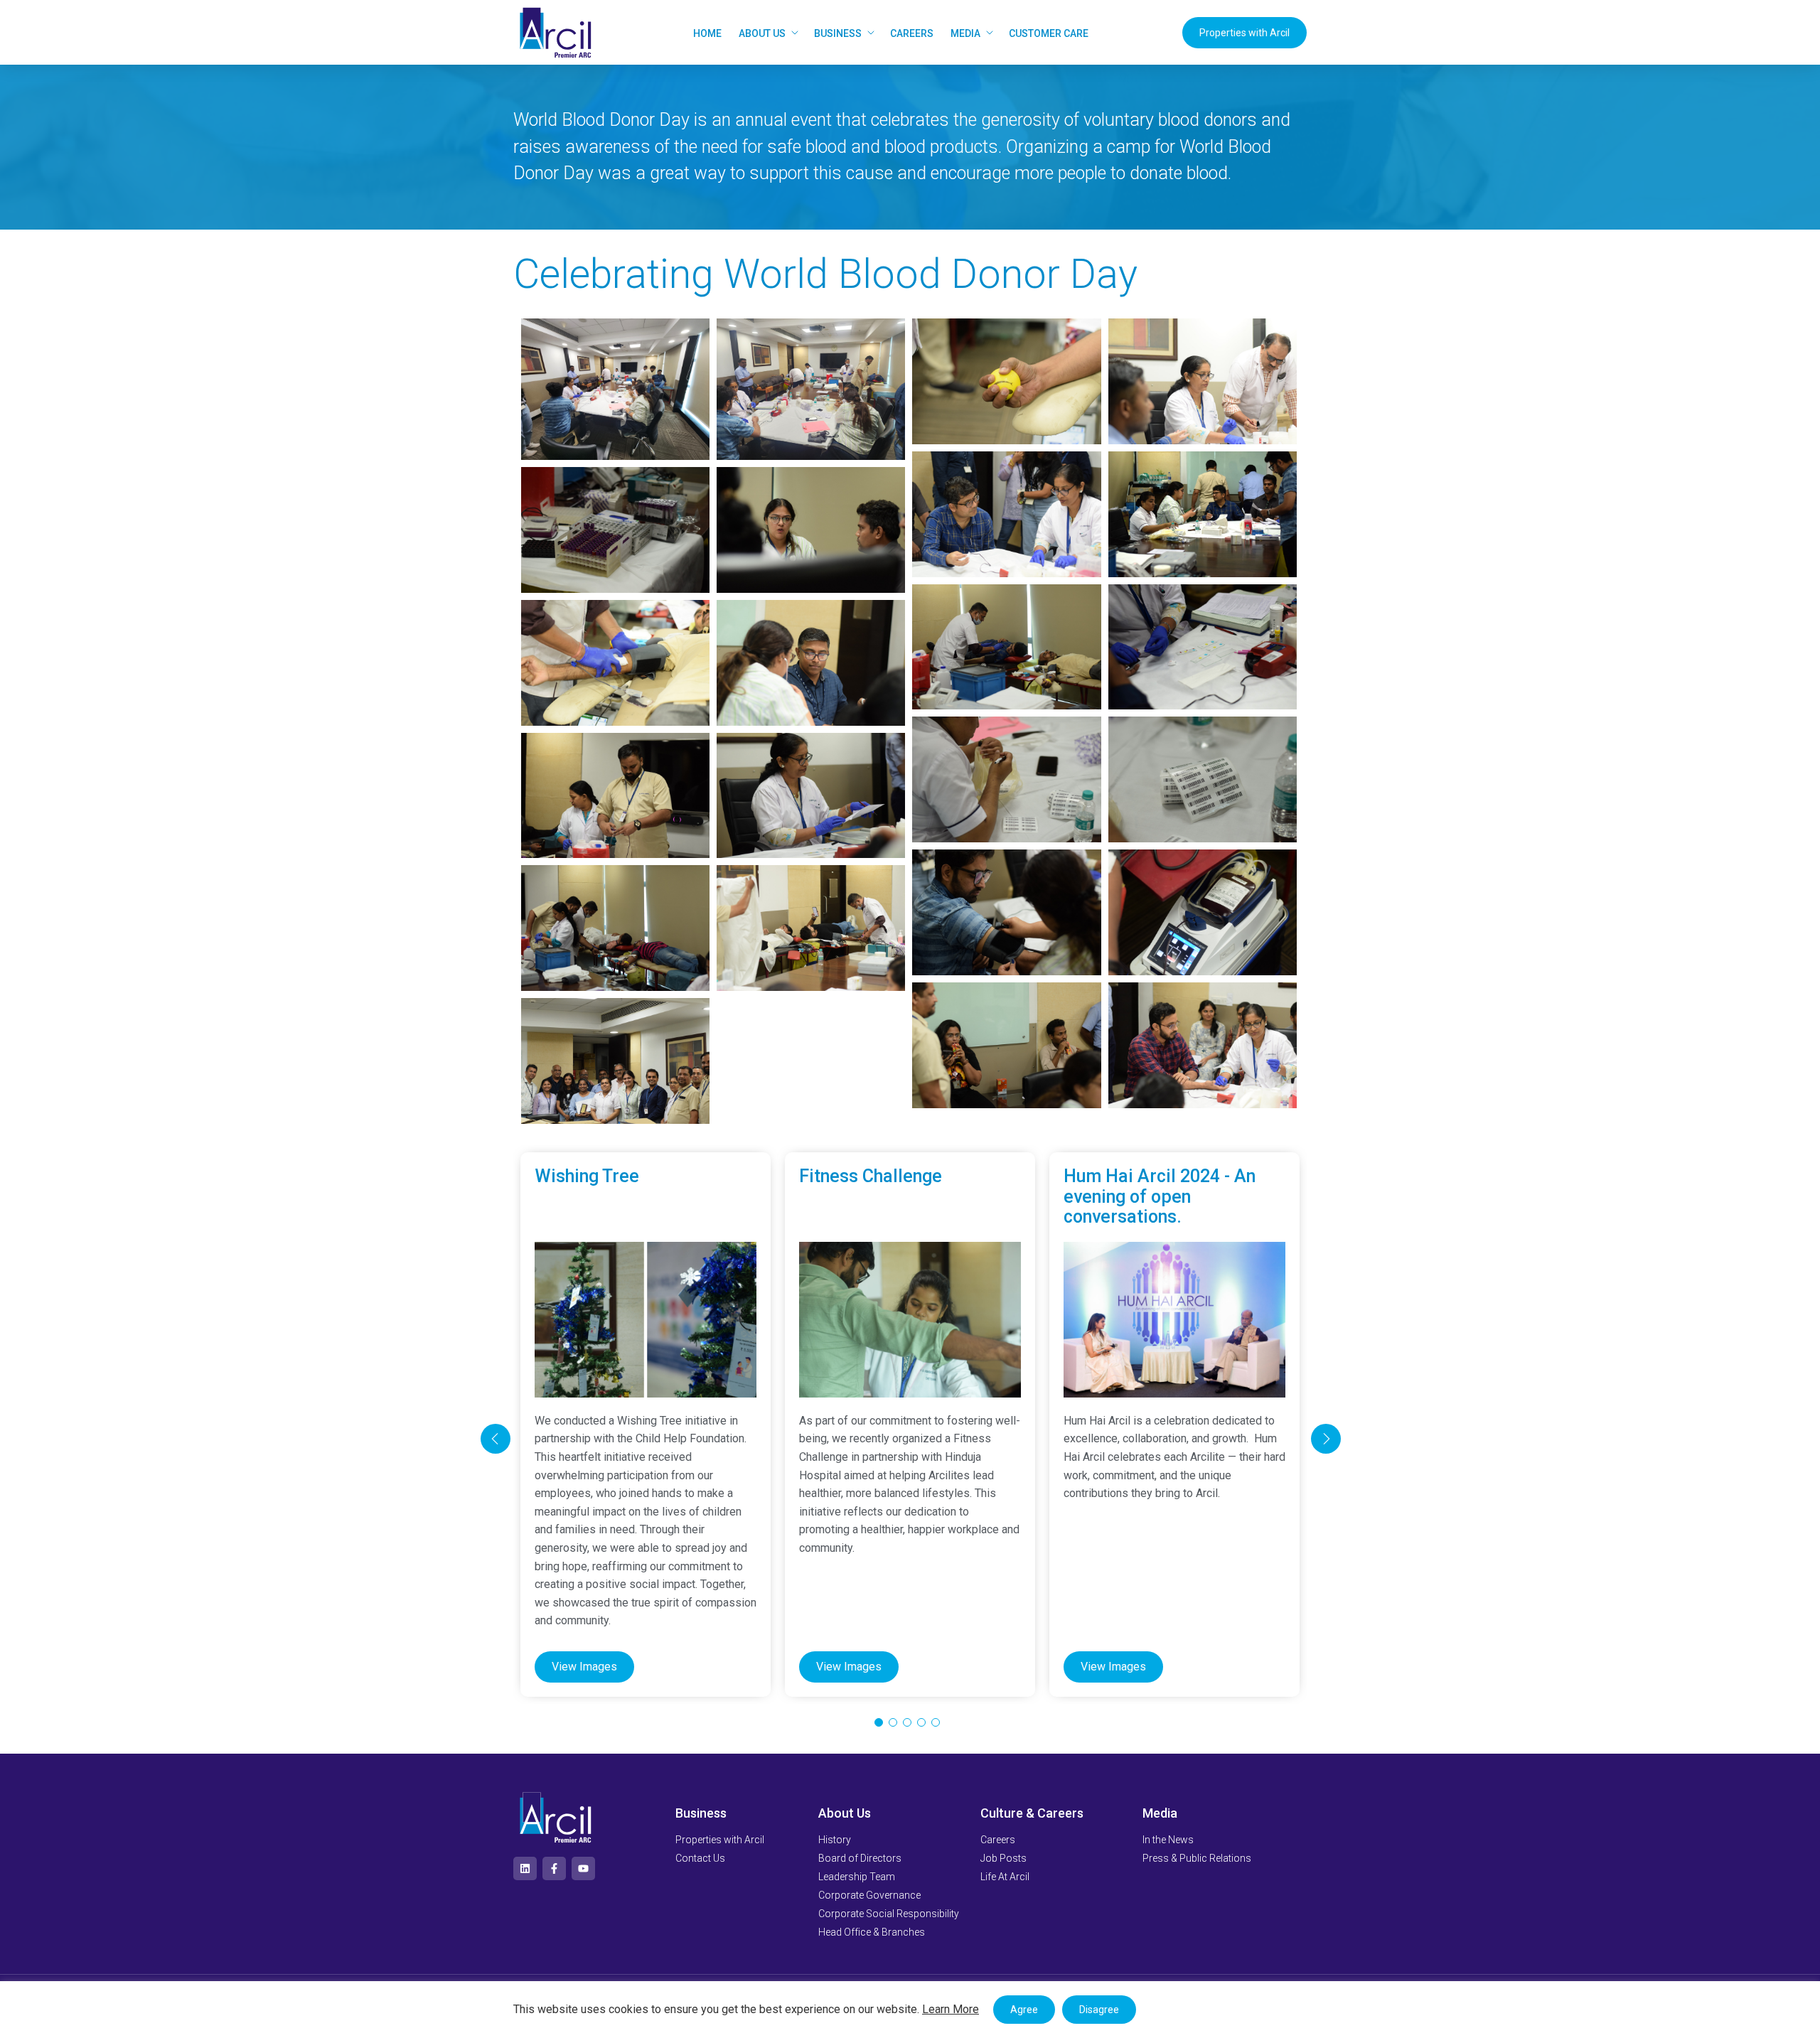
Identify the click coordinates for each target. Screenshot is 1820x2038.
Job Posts (1003, 1858)
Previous (496, 1439)
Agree (1024, 2010)
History (835, 1840)
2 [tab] (893, 1722)
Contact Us (700, 1858)
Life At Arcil (1005, 1877)
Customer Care (1049, 33)
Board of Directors (860, 1858)
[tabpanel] (646, 1425)
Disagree (1099, 2010)
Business (838, 33)
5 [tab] (936, 1722)
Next (1326, 1439)
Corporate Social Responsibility (889, 1914)
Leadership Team (857, 1877)
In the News (1168, 1840)
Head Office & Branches (872, 1932)
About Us (762, 33)
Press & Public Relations (1197, 1858)
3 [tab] (907, 1722)
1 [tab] (879, 1722)
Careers (912, 33)
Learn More (951, 2009)
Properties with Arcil (1244, 33)
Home (707, 33)
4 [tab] (921, 1722)
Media (965, 33)
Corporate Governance (869, 1895)
